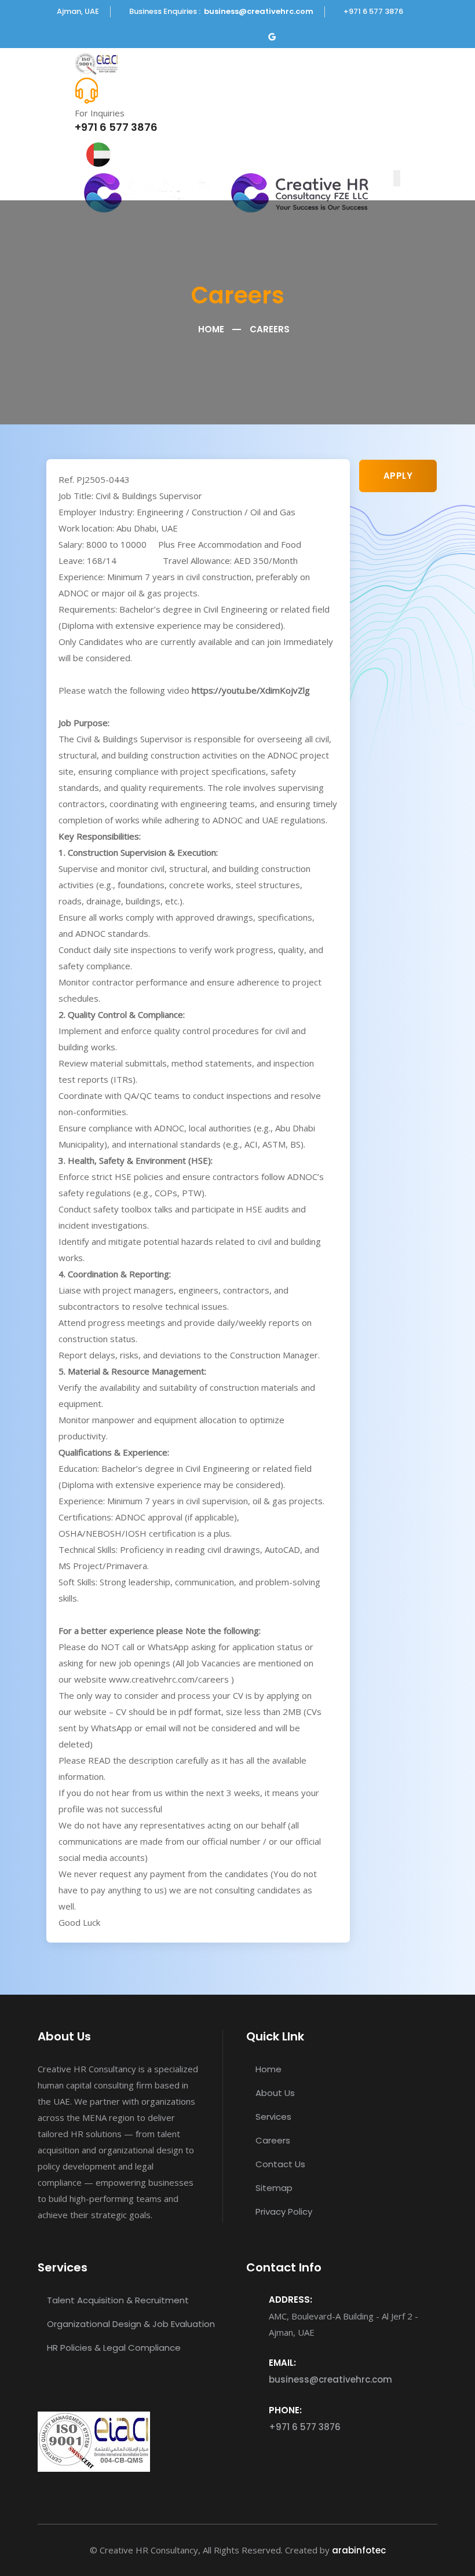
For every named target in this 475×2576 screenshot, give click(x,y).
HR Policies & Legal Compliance (113, 2348)
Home (210, 329)
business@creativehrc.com (259, 11)
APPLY (398, 476)
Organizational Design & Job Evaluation (130, 2324)
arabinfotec (359, 2550)
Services (272, 2117)
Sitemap (273, 2188)
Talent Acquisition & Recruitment (117, 2300)
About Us (274, 2093)
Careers (272, 2140)
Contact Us (279, 2164)
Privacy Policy (283, 2212)
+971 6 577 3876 (116, 127)
